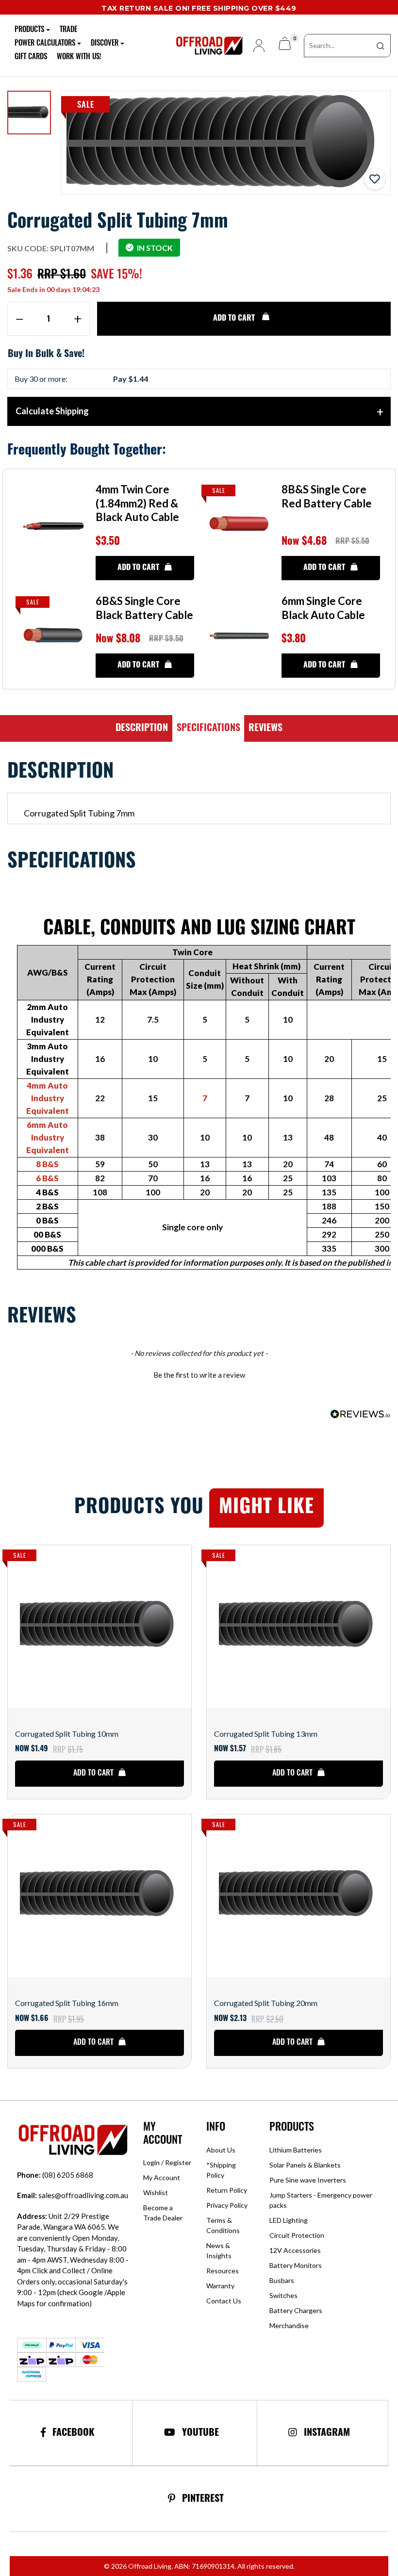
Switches (283, 2295)
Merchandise (289, 2325)
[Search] (381, 46)
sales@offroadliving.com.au (73, 2195)
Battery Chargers (296, 2310)
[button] (375, 179)
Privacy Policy (227, 2205)
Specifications (208, 729)
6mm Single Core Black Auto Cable (323, 608)
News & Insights (219, 2250)
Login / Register (167, 2162)
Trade (68, 30)
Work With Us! (79, 57)
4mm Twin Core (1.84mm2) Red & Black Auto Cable (137, 503)
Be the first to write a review (199, 1375)
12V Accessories (295, 2250)
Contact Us (224, 2301)
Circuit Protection (297, 2235)
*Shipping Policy (221, 2170)
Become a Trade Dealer (163, 2213)
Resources (223, 2271)
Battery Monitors (296, 2265)
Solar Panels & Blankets (305, 2165)
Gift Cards (31, 57)
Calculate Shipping (52, 411)
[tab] (142, 729)
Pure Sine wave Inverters (308, 2180)
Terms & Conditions (223, 2225)
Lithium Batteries (296, 2150)
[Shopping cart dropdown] (285, 45)
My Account (162, 2177)
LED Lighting (289, 2220)
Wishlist (156, 2193)
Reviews (265, 729)
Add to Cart (235, 319)
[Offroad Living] (207, 44)
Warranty (220, 2286)
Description (142, 729)
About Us (221, 2150)
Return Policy (227, 2190)
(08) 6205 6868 (55, 2175)
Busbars (282, 2280)
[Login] (255, 46)
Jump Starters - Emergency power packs (321, 2200)
